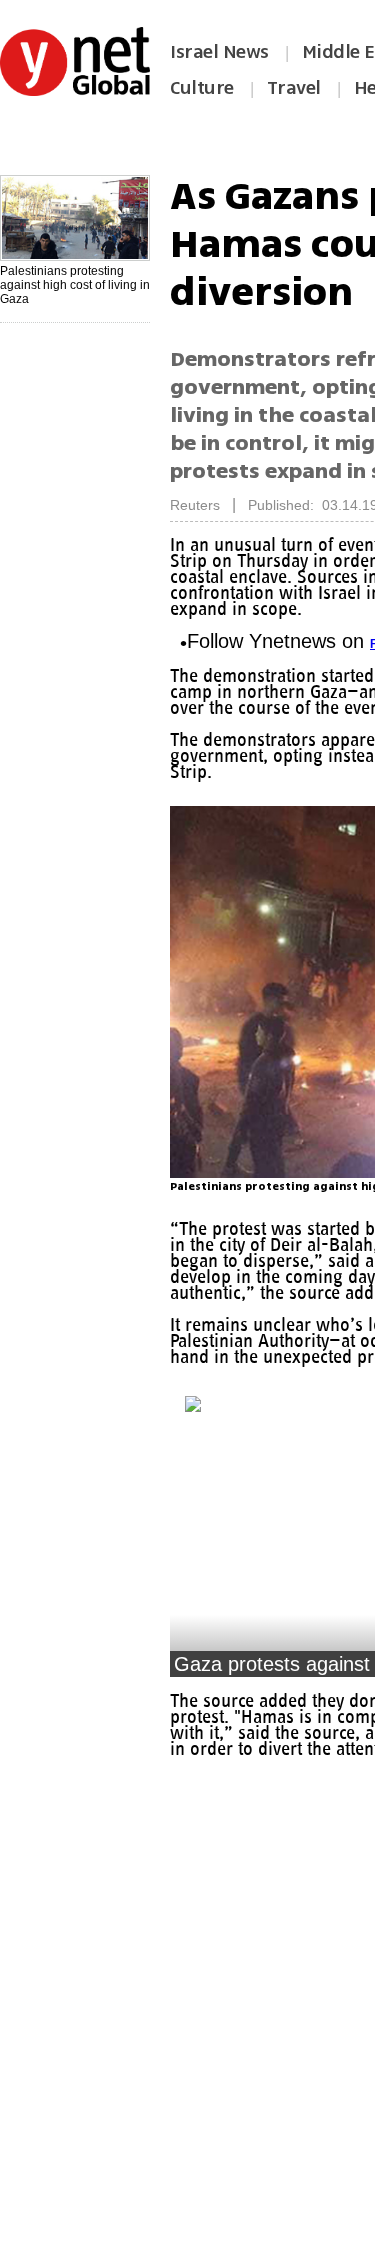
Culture (202, 88)
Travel (294, 88)
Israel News (219, 52)
